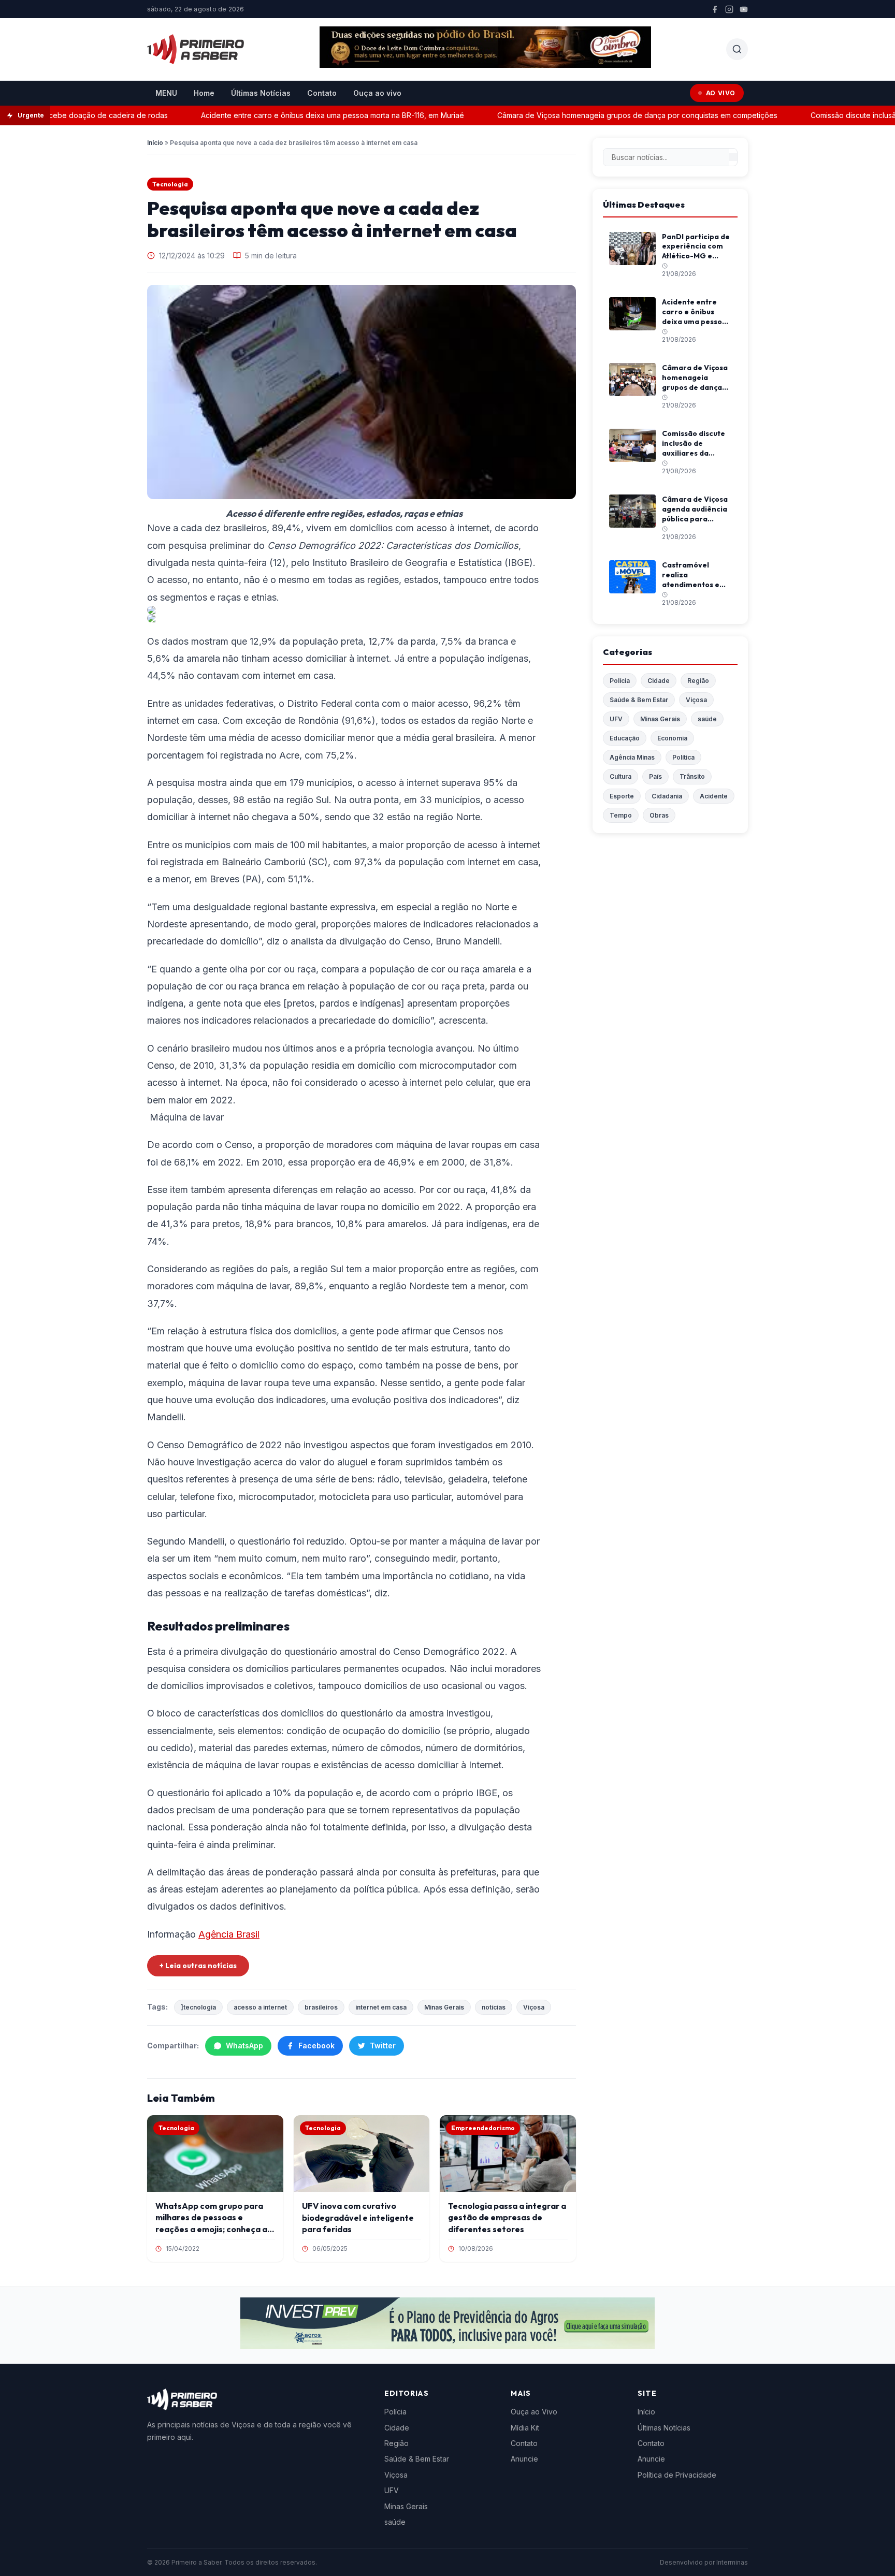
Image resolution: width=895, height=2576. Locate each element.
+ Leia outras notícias (198, 1966)
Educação (625, 738)
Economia (672, 738)
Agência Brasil (229, 1934)
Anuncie (524, 2459)
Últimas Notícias (261, 93)
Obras (659, 815)
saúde (707, 719)
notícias (494, 2007)
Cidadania (667, 796)
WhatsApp (244, 2046)
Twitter (383, 2046)
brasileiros (321, 2007)
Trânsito (692, 776)
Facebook (316, 2046)
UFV (616, 719)
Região (698, 681)
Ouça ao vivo (377, 93)
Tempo (621, 815)
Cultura (620, 776)
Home (204, 93)
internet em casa (381, 2007)
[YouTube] (744, 9)
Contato (322, 93)
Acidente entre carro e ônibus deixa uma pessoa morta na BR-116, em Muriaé (300, 115)
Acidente (714, 796)
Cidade (659, 681)
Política (683, 757)
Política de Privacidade (677, 2475)
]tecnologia (198, 2007)
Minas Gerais (444, 2007)
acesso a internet (260, 2007)
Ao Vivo (721, 93)
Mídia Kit (525, 2428)
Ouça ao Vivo (534, 2412)
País (655, 776)
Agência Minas (632, 757)
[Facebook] (715, 9)
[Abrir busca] (737, 49)
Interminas (732, 2562)
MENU (166, 93)
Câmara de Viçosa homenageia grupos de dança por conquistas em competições (605, 115)
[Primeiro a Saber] (196, 49)
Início (155, 143)
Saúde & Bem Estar (639, 700)
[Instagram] (729, 9)
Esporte (622, 796)
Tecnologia (170, 184)
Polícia (620, 681)
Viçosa (534, 2007)
